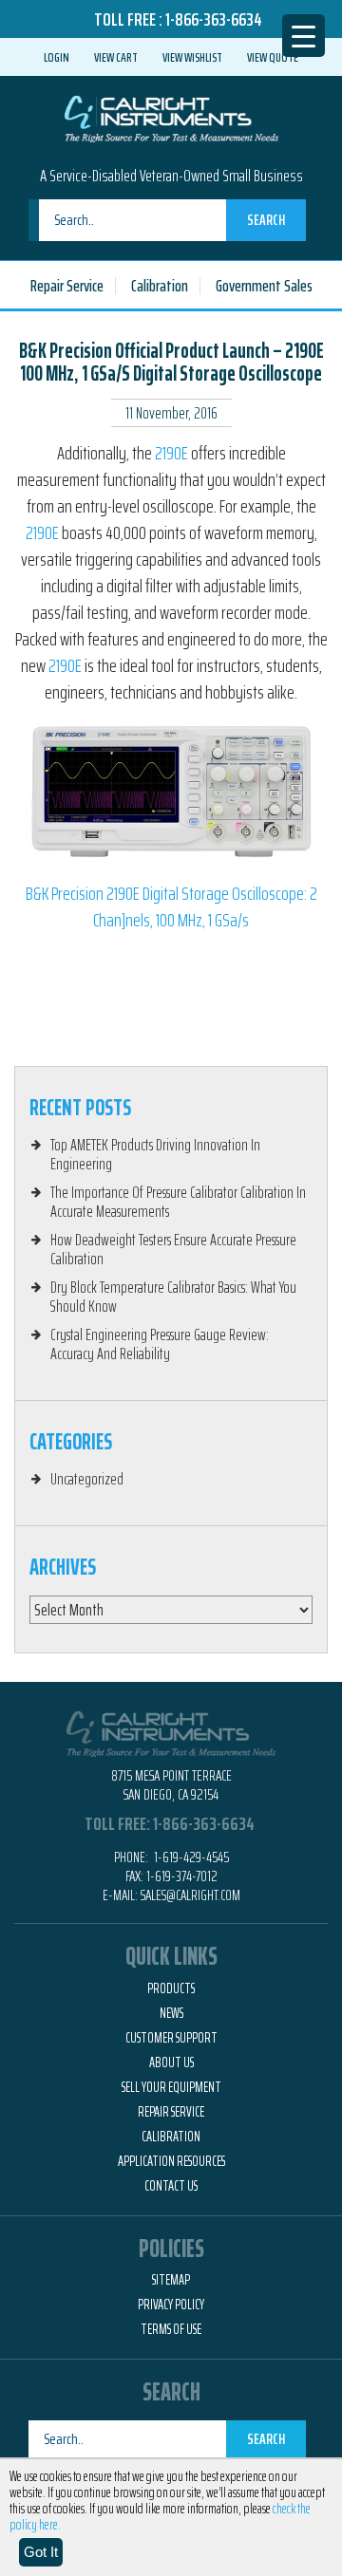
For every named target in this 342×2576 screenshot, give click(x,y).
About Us (171, 2063)
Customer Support (171, 2038)
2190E (171, 453)
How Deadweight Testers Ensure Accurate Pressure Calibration (173, 1249)
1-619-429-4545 (190, 1857)
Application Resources (171, 2161)
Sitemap (171, 2280)
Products (171, 1988)
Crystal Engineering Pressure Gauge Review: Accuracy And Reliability (160, 1344)
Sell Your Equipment (171, 2087)
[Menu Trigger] (304, 36)
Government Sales (264, 286)
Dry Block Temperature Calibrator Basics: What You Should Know (173, 1297)
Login (57, 57)
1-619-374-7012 (182, 1876)
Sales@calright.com (190, 1895)
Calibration (160, 286)
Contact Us (171, 2186)
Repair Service (67, 286)
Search (266, 220)
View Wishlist (192, 57)
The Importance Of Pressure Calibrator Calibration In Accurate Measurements (178, 1202)
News (171, 2013)
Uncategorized (87, 1479)
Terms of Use (171, 2329)
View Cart (116, 57)
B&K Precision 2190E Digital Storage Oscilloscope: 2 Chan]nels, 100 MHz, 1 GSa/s (171, 906)
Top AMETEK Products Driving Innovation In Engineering (155, 1154)
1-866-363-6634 (214, 19)
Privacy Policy (171, 2305)
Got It (41, 2552)
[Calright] (171, 117)
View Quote (273, 57)
